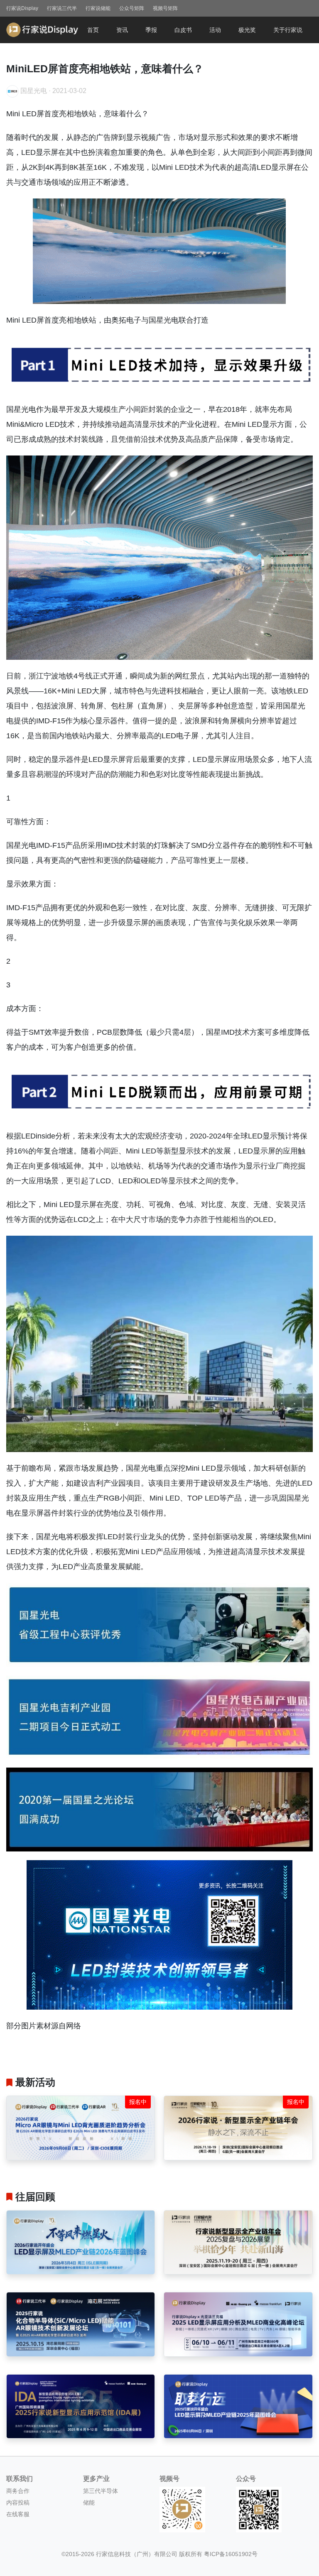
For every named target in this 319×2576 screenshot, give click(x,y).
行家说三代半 (62, 8)
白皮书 (183, 30)
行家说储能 (98, 8)
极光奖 (247, 30)
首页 (93, 30)
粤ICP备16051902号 (231, 2554)
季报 (151, 30)
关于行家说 (288, 30)
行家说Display (22, 8)
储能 (89, 2503)
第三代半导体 (101, 2491)
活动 (215, 30)
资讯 (122, 30)
